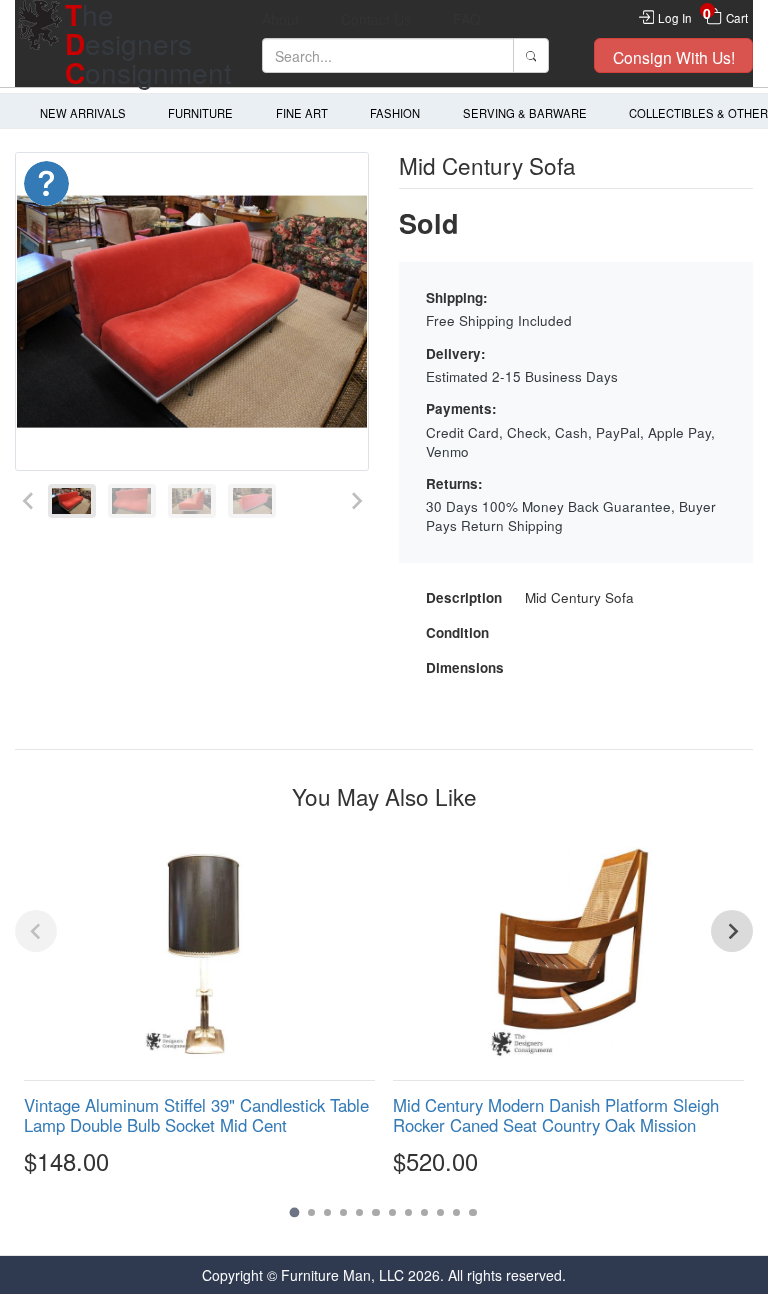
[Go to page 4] (343, 1212)
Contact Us (376, 19)
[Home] (40, 43)
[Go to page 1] (295, 1213)
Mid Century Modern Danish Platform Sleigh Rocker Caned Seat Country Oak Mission (556, 1115)
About (280, 19)
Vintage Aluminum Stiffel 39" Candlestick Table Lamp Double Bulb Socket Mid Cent (196, 1115)
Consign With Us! (674, 57)
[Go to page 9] (424, 1212)
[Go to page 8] (408, 1212)
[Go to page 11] (456, 1212)
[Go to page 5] (359, 1212)
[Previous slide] (28, 501)
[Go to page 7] (392, 1212)
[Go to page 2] (311, 1212)
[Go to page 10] (440, 1212)
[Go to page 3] (327, 1212)
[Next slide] (355, 501)
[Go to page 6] (375, 1212)
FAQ (467, 19)
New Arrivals (83, 113)
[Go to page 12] (472, 1212)
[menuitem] (72, 501)
